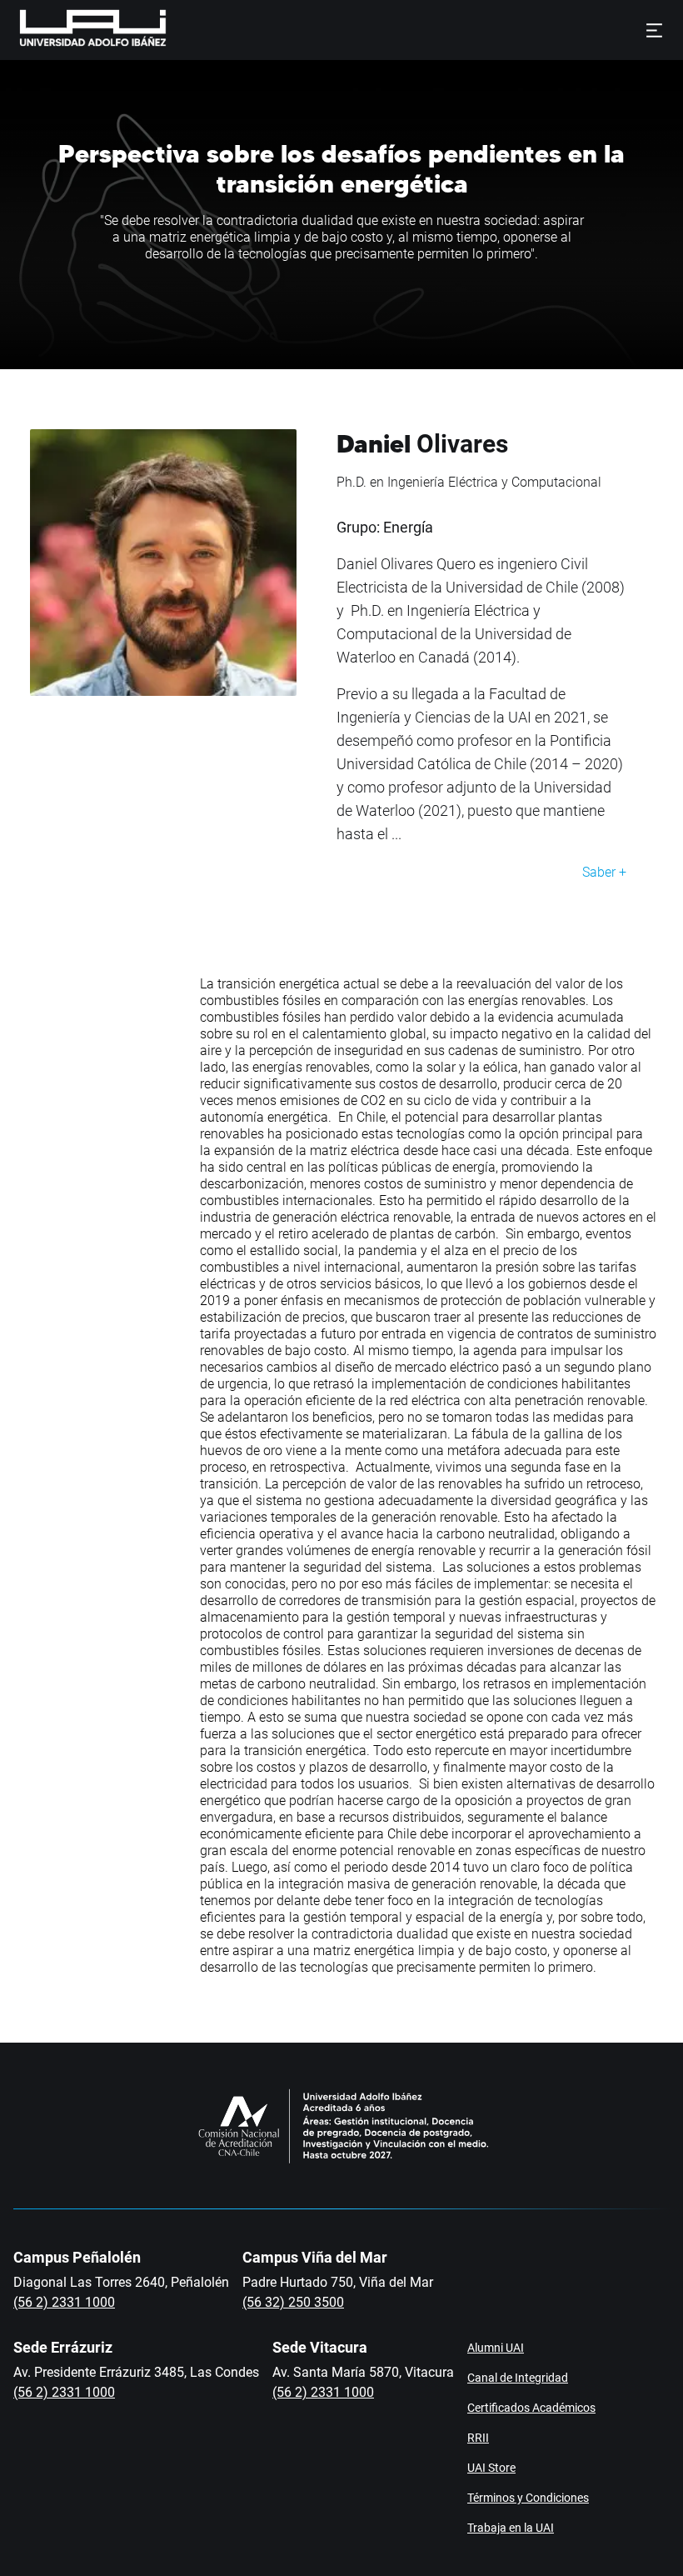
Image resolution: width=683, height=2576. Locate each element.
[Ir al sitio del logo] (173, 30)
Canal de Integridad (518, 2378)
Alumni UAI (496, 2348)
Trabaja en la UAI (511, 2528)
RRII (478, 2438)
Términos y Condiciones (528, 2498)
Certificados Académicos (531, 2408)
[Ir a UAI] (67, 30)
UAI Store (491, 2468)
